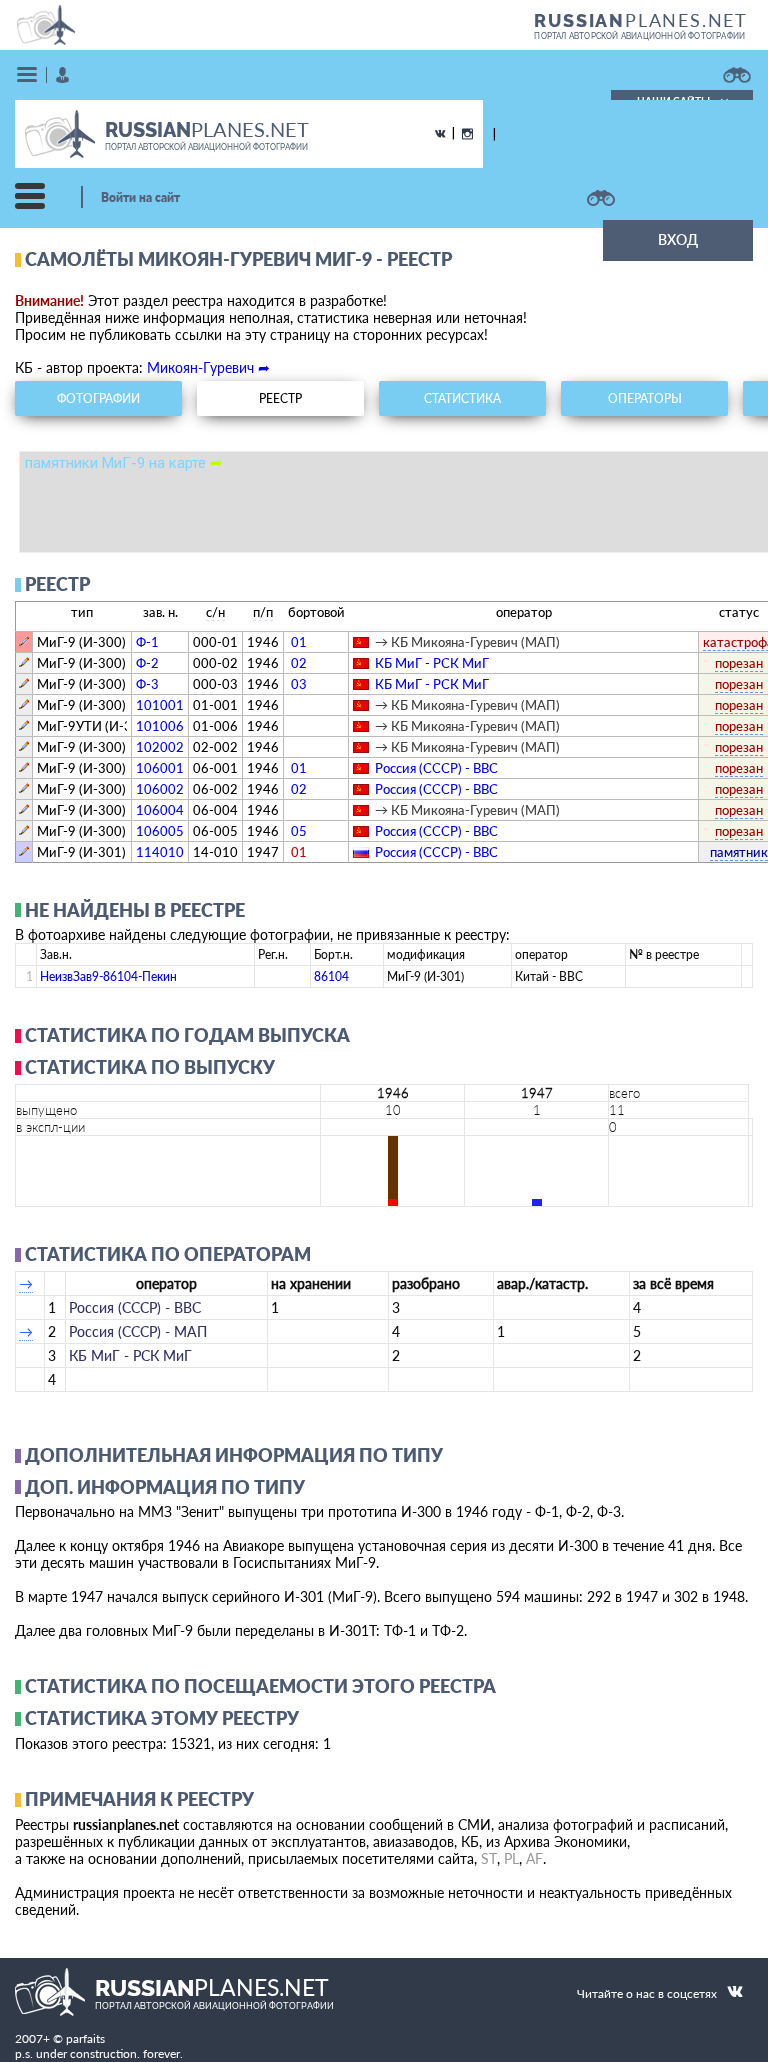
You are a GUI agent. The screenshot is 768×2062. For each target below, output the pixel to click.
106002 (160, 789)
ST (489, 1858)
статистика (462, 398)
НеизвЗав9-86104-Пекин (108, 976)
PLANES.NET (641, 20)
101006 (160, 726)
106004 (160, 810)
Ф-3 (147, 684)
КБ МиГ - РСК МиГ (432, 663)
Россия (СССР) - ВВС (436, 768)
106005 (160, 831)
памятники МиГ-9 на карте (124, 463)
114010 (160, 852)
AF (534, 1858)
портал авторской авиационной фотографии (639, 36)
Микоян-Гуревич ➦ (208, 367)
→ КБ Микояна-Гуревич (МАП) (467, 642)
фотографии (98, 398)
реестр (280, 398)
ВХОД (678, 239)
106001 (160, 768)
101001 (160, 705)
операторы (645, 398)
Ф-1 (147, 642)
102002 (160, 747)
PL (511, 1858)
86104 (331, 976)
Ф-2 (147, 663)
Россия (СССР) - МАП (138, 1331)
